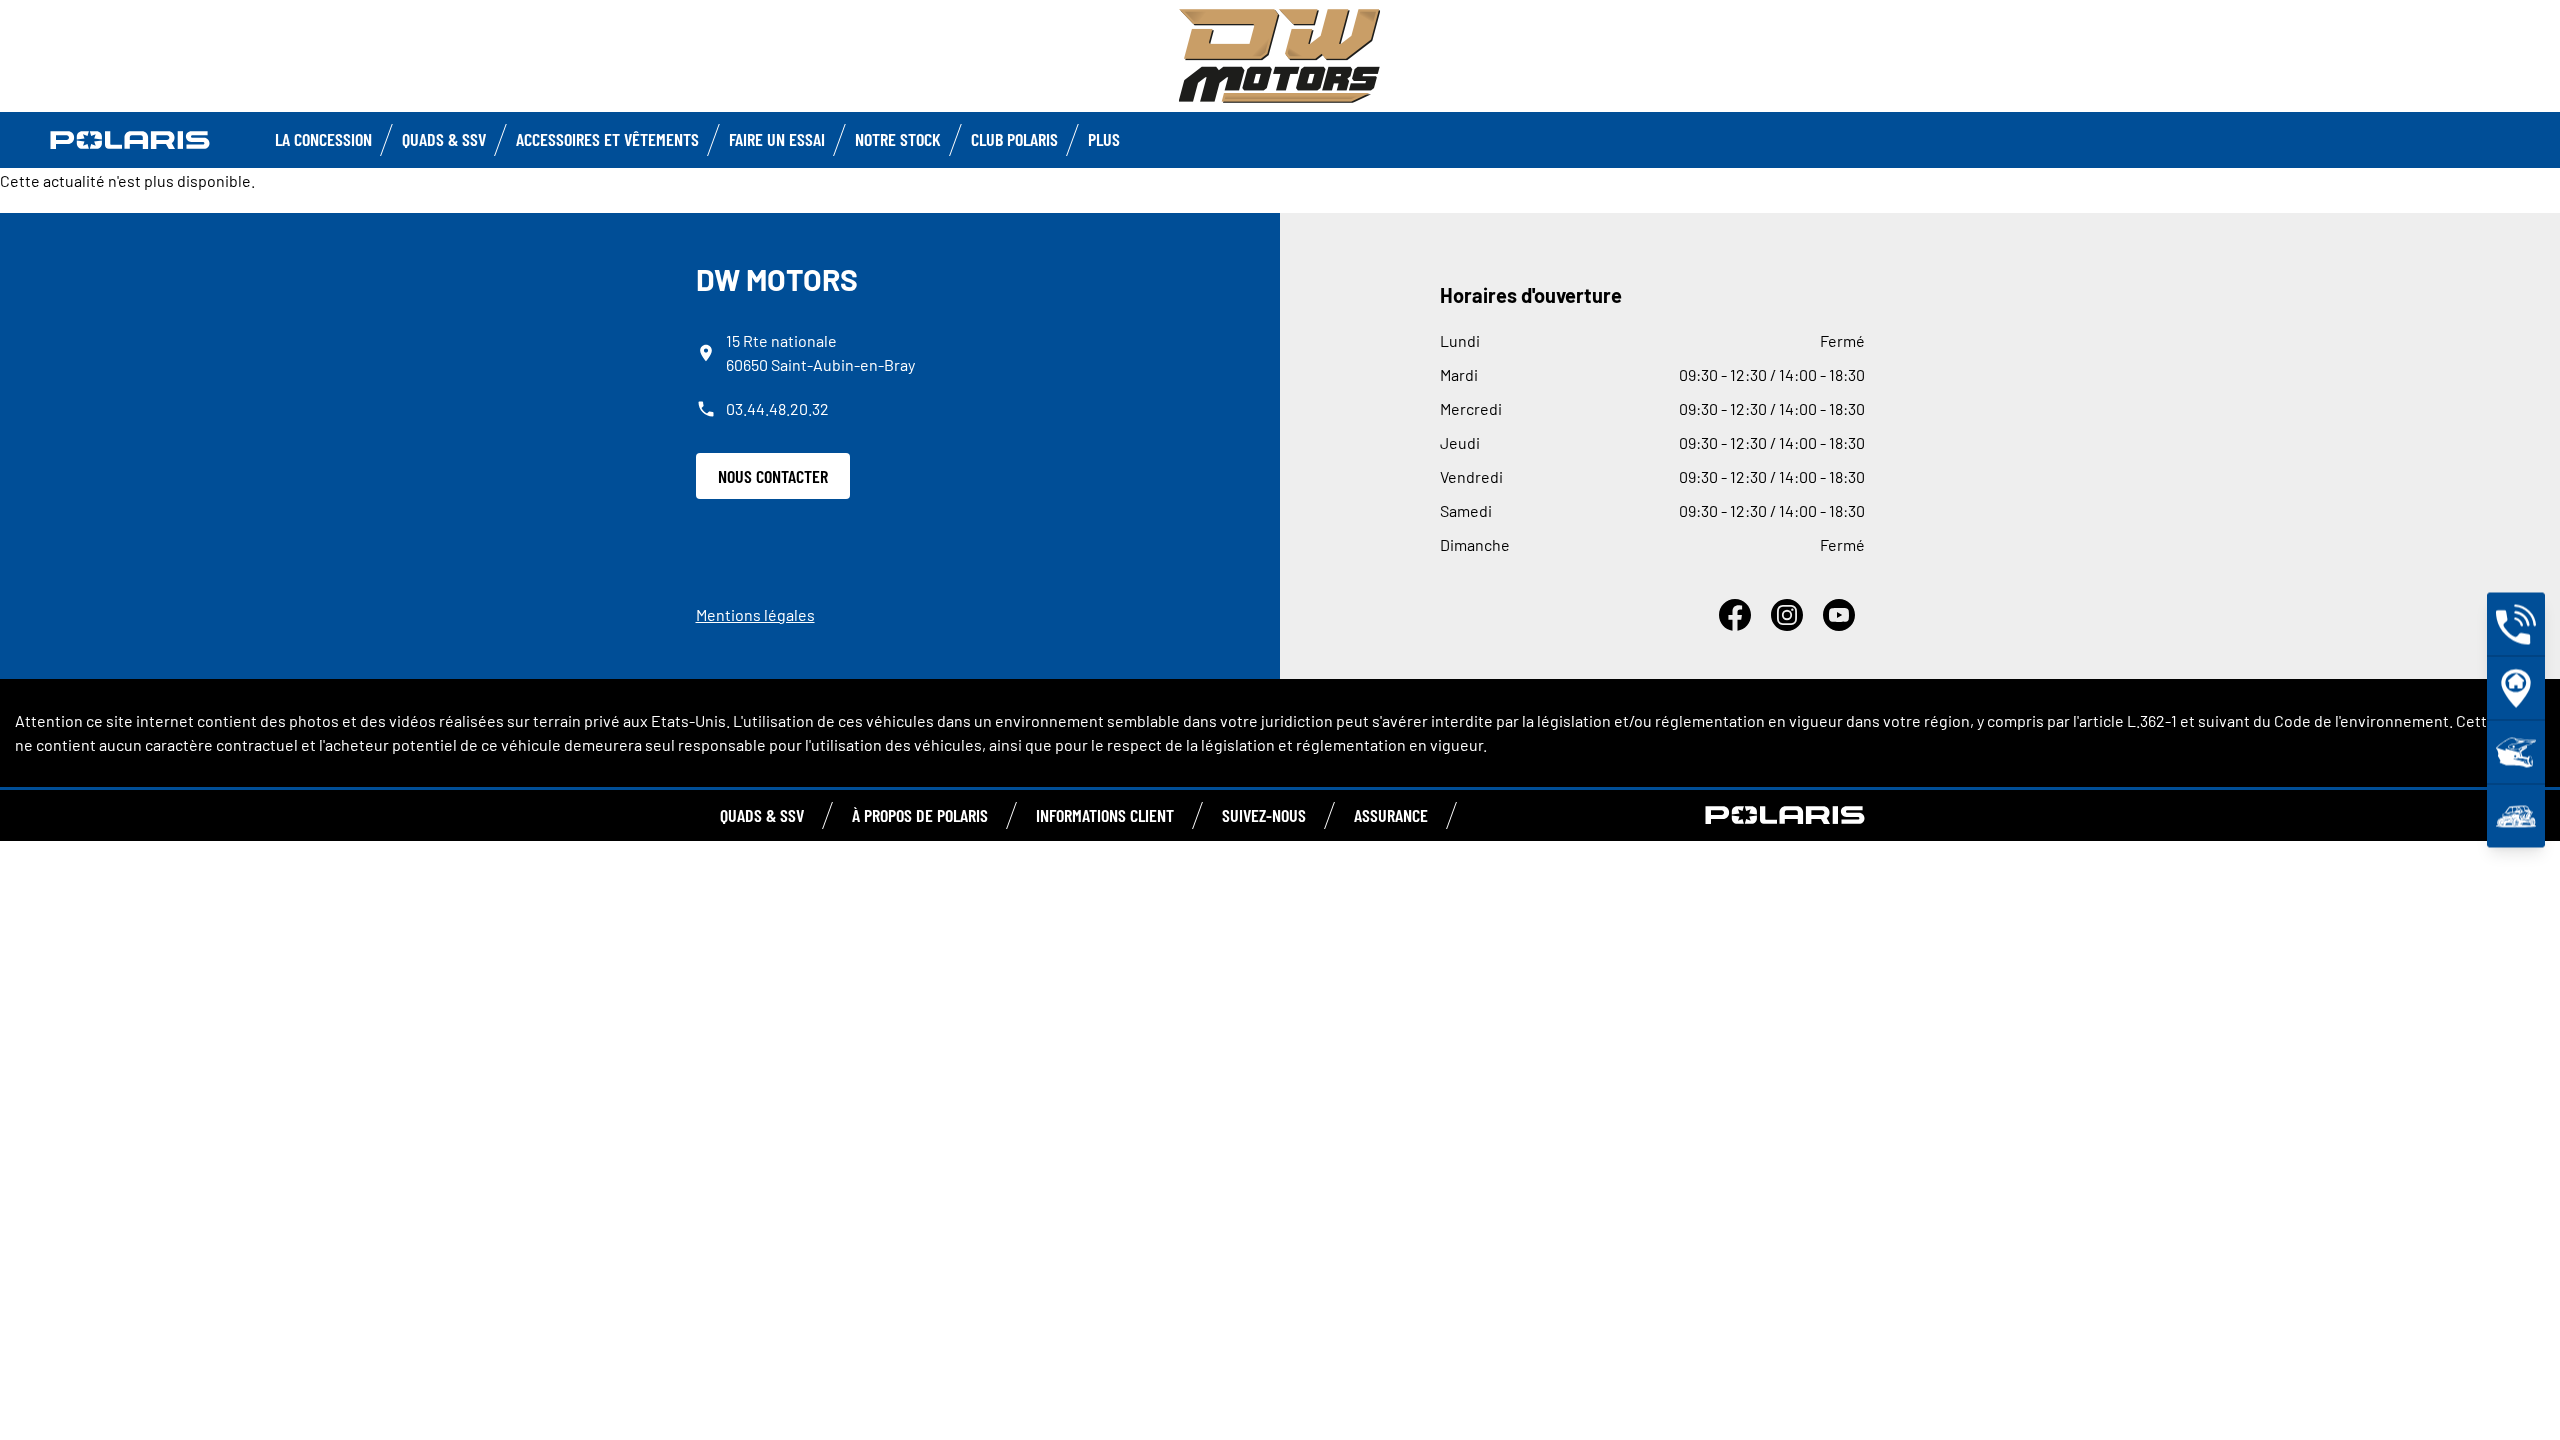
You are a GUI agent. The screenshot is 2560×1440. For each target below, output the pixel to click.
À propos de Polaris (920, 815)
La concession (323, 139)
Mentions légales (755, 614)
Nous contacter (773, 476)
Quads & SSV (444, 139)
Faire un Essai (777, 139)
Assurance (1391, 815)
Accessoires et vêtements (607, 139)
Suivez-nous (1264, 815)
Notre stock (898, 139)
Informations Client (1105, 815)
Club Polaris (1014, 139)
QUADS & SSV (762, 815)
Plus (1104, 139)
